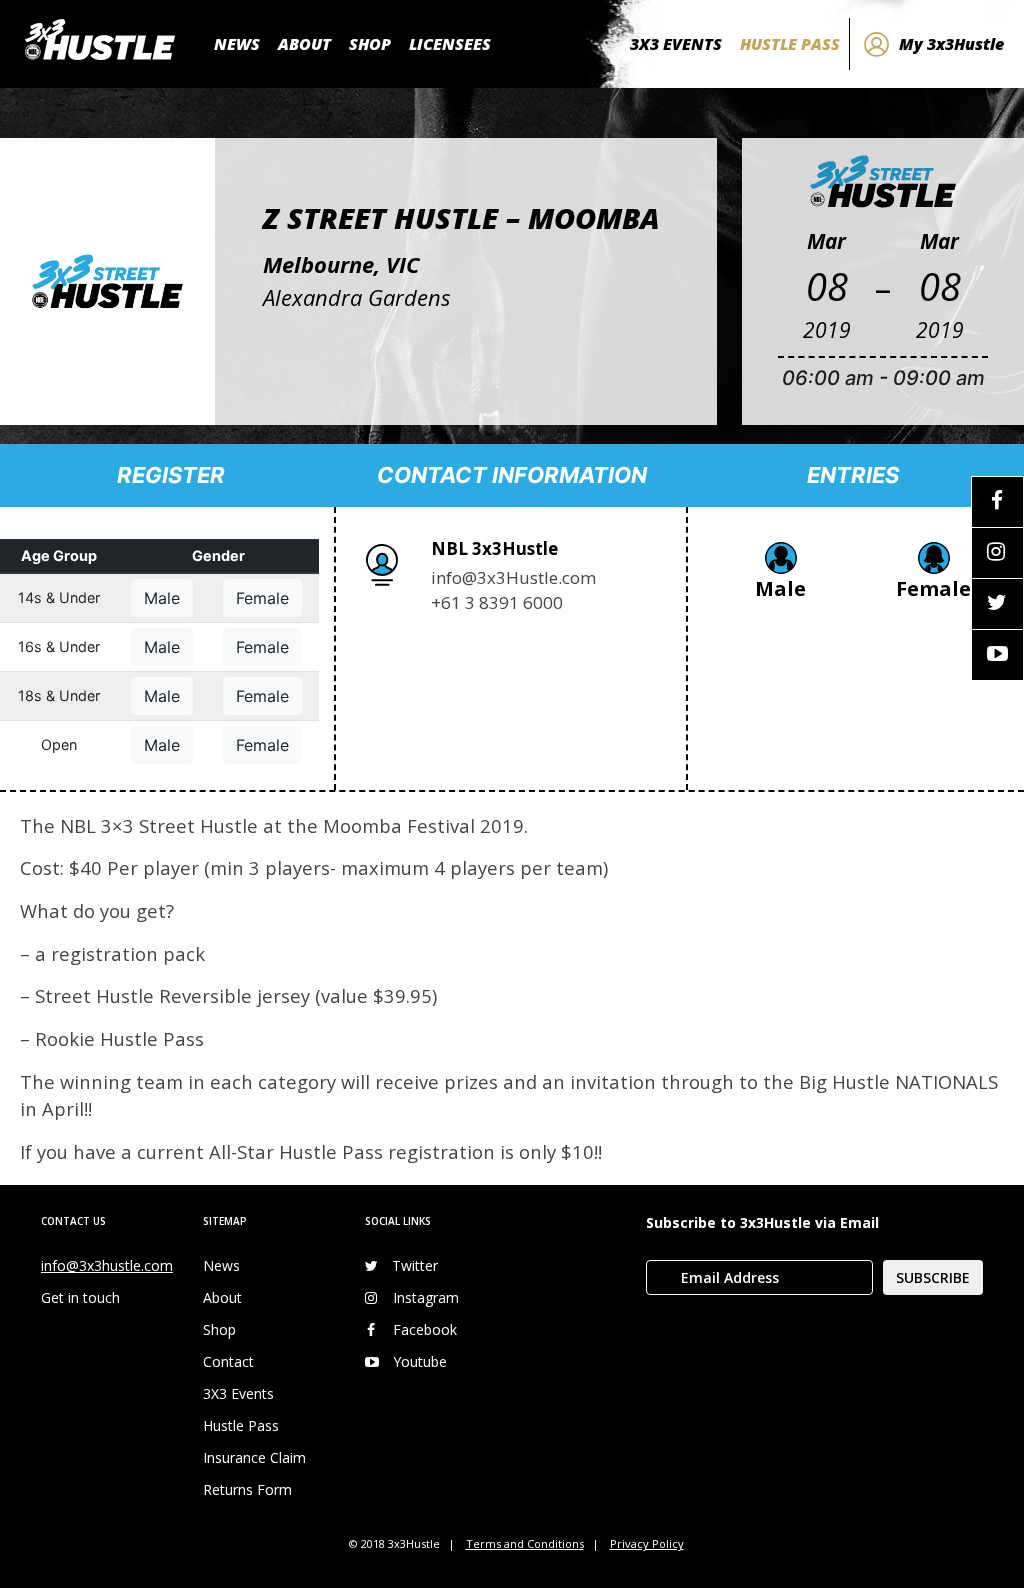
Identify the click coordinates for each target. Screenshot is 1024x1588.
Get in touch (80, 1297)
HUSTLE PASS (790, 44)
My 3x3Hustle (951, 44)
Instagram (426, 1297)
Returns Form (247, 1489)
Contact (228, 1361)
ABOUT (304, 44)
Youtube (420, 1361)
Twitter (415, 1265)
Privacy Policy (647, 1543)
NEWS (237, 44)
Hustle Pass (241, 1425)
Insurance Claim (254, 1457)
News (221, 1265)
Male (162, 598)
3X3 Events (238, 1393)
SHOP (370, 44)
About (222, 1297)
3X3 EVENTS (676, 44)
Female (262, 598)
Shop (219, 1329)
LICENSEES (450, 44)
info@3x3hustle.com (107, 1265)
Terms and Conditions (525, 1543)
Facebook (425, 1329)
